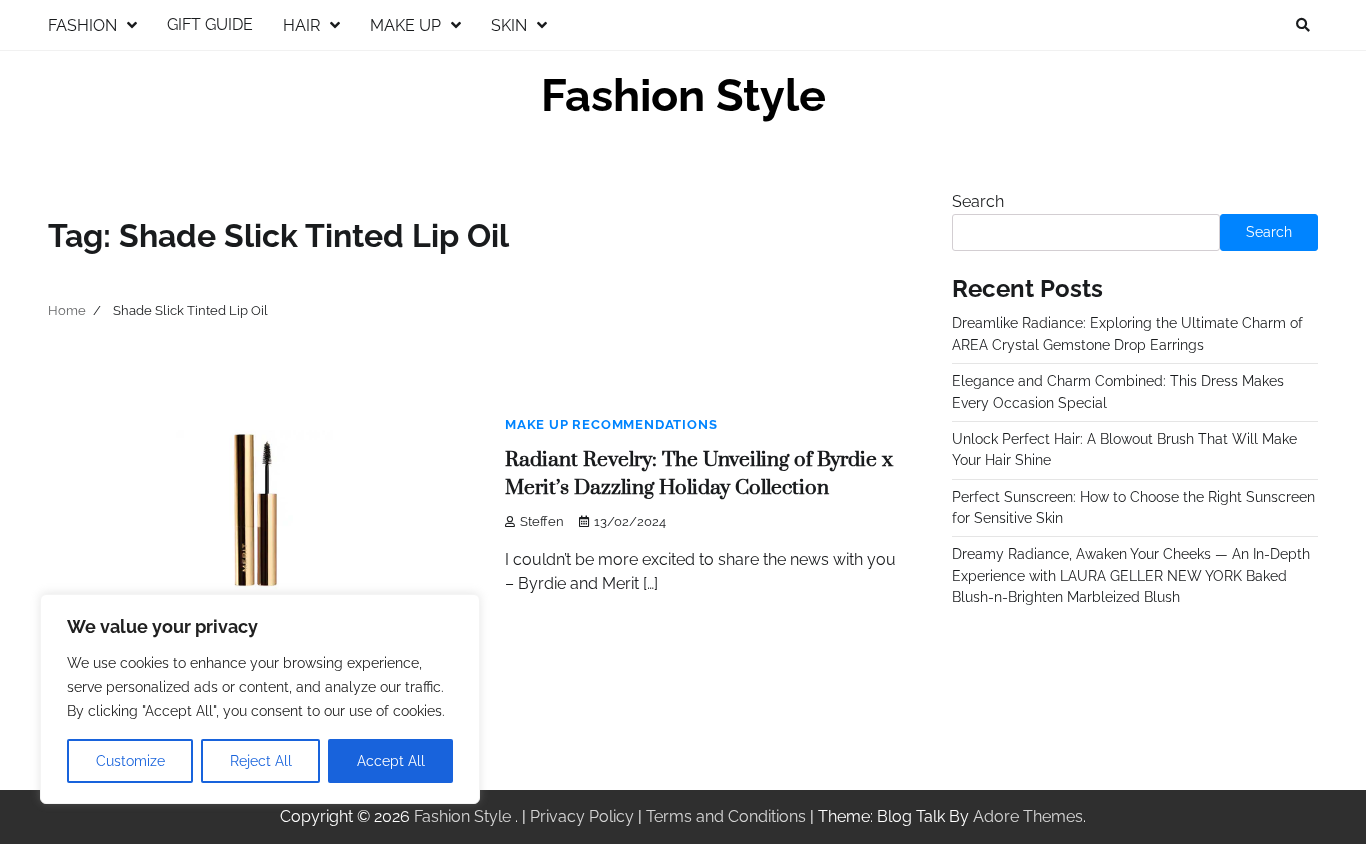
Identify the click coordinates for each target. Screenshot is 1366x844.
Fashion (82, 25)
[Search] (1303, 25)
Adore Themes (1028, 816)
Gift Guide (210, 24)
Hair (301, 25)
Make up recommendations (611, 424)
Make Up (405, 25)
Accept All (391, 761)
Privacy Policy (582, 816)
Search (978, 201)
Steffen (542, 521)
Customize (130, 761)
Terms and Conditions (726, 816)
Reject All (261, 761)
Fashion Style (683, 95)
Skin (509, 25)
